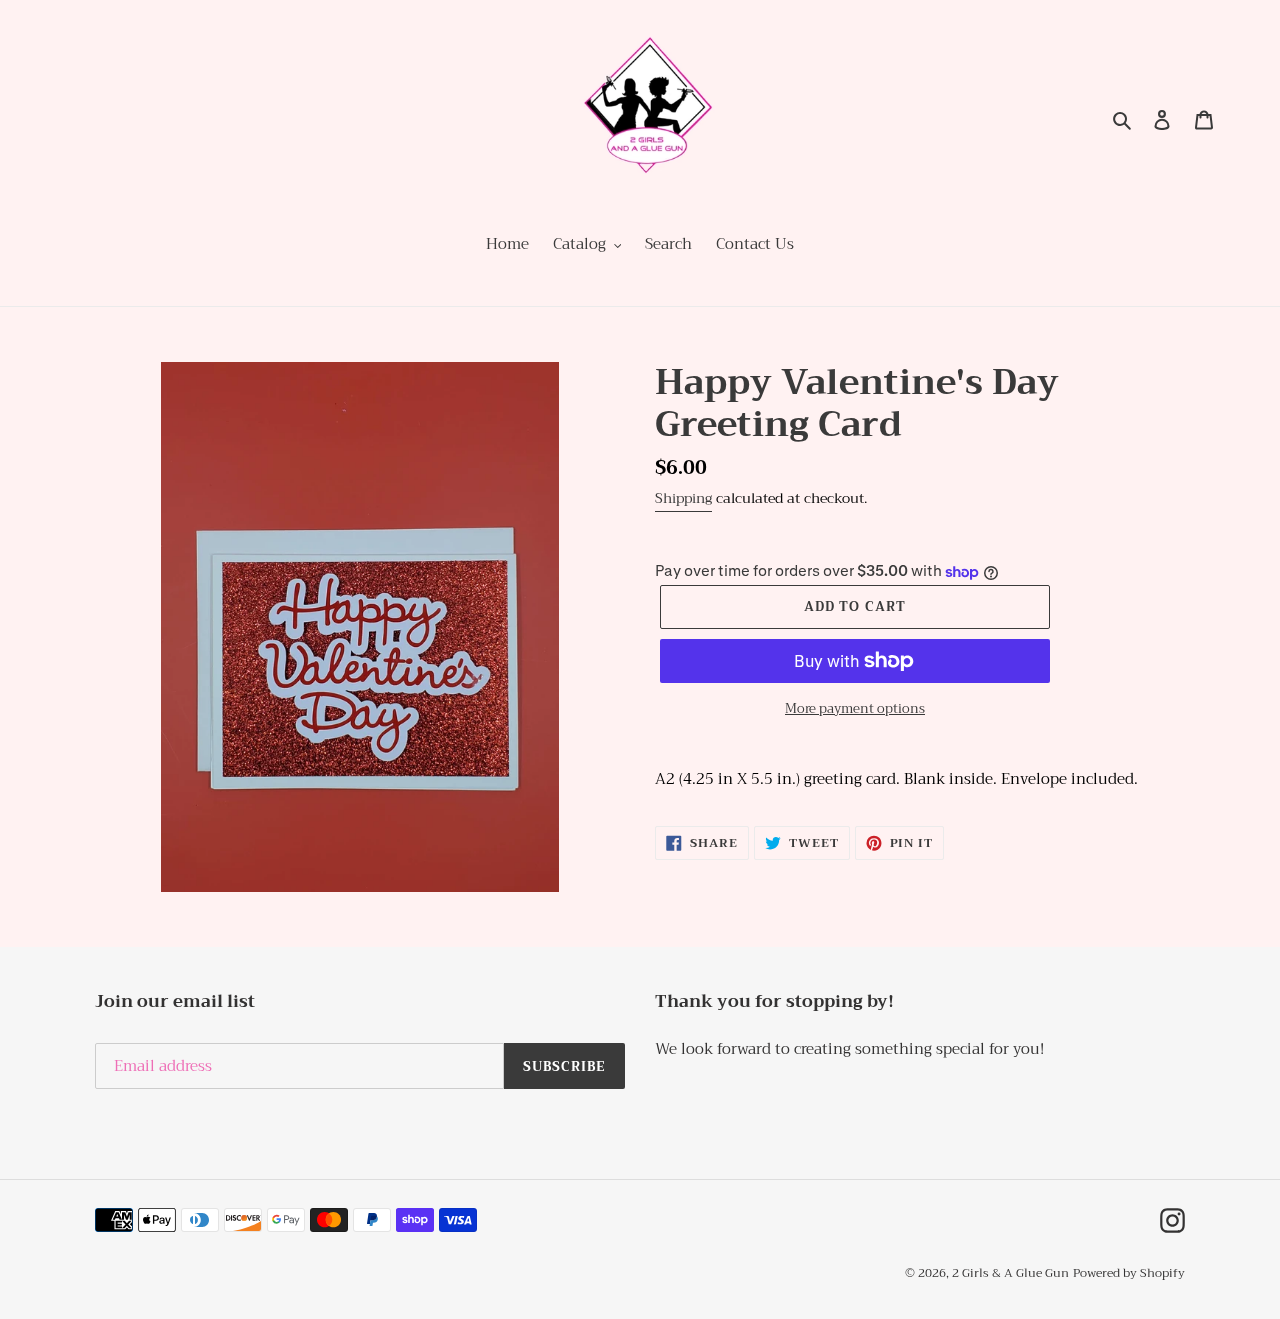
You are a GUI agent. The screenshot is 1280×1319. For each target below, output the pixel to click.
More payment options (855, 709)
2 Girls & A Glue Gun (1010, 1273)
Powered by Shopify (1129, 1273)
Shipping (683, 498)
